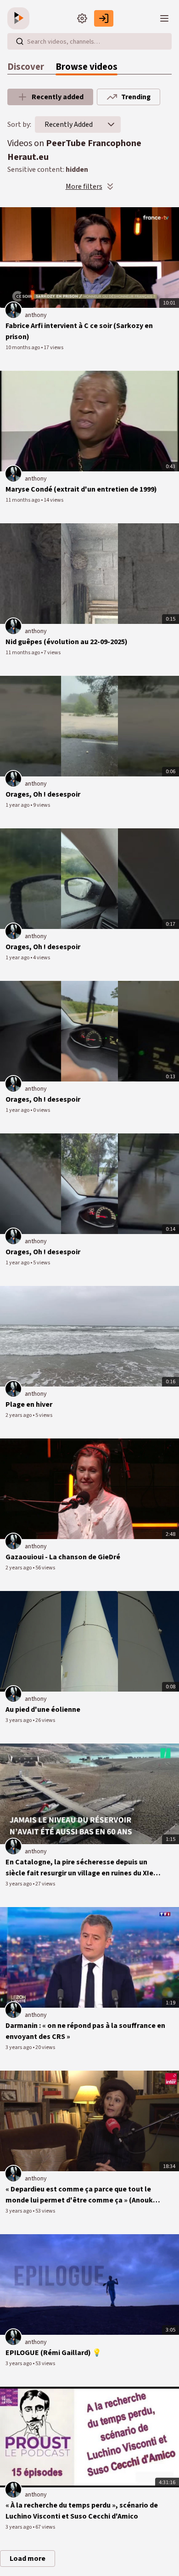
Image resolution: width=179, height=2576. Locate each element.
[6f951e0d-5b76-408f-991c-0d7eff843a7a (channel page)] (13, 310)
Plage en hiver (29, 1404)
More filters (84, 187)
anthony (36, 315)
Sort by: (19, 125)
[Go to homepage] (20, 18)
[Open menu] (164, 18)
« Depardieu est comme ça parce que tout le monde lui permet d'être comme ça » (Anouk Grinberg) (79, 2195)
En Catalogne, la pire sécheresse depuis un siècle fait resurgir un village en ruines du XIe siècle (79, 1868)
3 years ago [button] (19, 1720)
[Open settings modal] (82, 18)
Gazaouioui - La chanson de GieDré (63, 1557)
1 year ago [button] (18, 805)
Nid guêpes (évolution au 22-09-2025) (67, 642)
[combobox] (69, 125)
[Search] (20, 41)
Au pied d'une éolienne (43, 1710)
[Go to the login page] (104, 18)
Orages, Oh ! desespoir (43, 794)
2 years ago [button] (19, 1415)
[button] (111, 125)
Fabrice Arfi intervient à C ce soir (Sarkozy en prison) (79, 331)
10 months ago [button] (23, 348)
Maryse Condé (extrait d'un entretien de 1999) (81, 489)
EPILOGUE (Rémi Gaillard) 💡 (53, 2353)
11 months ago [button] (23, 500)
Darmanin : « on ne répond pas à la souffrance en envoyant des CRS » (85, 2031)
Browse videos (87, 67)
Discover (26, 67)
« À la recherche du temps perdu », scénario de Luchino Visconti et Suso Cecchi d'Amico (82, 2511)
